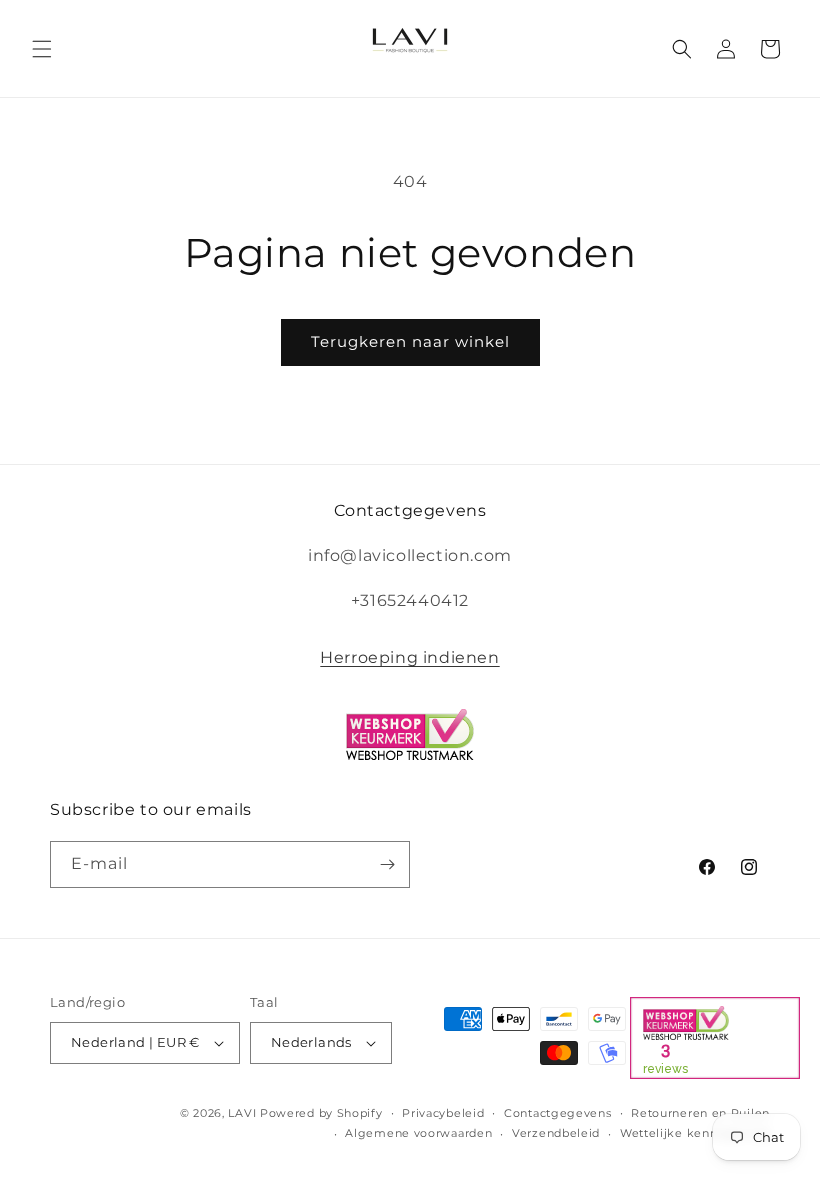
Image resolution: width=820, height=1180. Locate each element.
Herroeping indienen (409, 657)
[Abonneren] (387, 864)
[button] (42, 49)
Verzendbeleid (556, 1133)
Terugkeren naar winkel (410, 341)
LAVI (242, 1113)
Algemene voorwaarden (418, 1133)
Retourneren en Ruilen (700, 1113)
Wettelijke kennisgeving (695, 1133)
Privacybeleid (443, 1113)
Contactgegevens (558, 1113)
